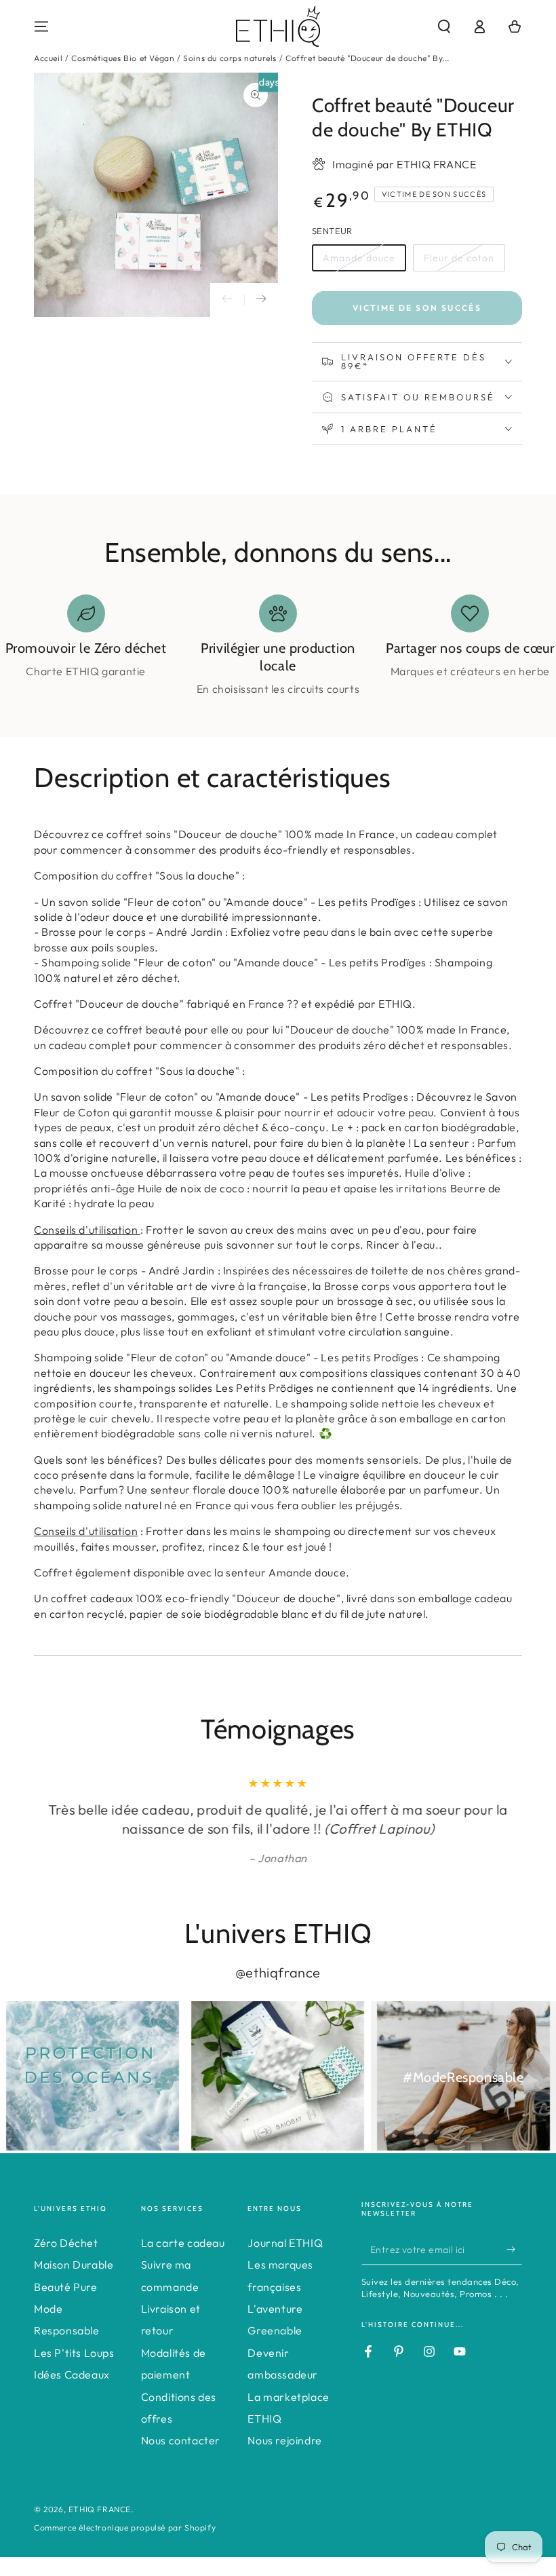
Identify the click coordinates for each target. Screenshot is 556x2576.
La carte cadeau (183, 2243)
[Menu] (41, 26)
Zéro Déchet (66, 2243)
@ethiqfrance (278, 1972)
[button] (444, 26)
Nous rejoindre (284, 2440)
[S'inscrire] (514, 2250)
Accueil (48, 58)
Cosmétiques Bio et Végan (123, 58)
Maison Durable (74, 2265)
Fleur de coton (459, 258)
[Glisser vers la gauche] (227, 300)
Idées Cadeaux (72, 2374)
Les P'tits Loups (74, 2353)
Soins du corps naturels (230, 58)
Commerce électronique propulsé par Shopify (125, 2527)
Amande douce (359, 258)
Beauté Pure (66, 2287)
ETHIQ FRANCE (100, 2509)
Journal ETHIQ (285, 2243)
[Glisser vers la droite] (261, 300)
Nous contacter (181, 2440)
